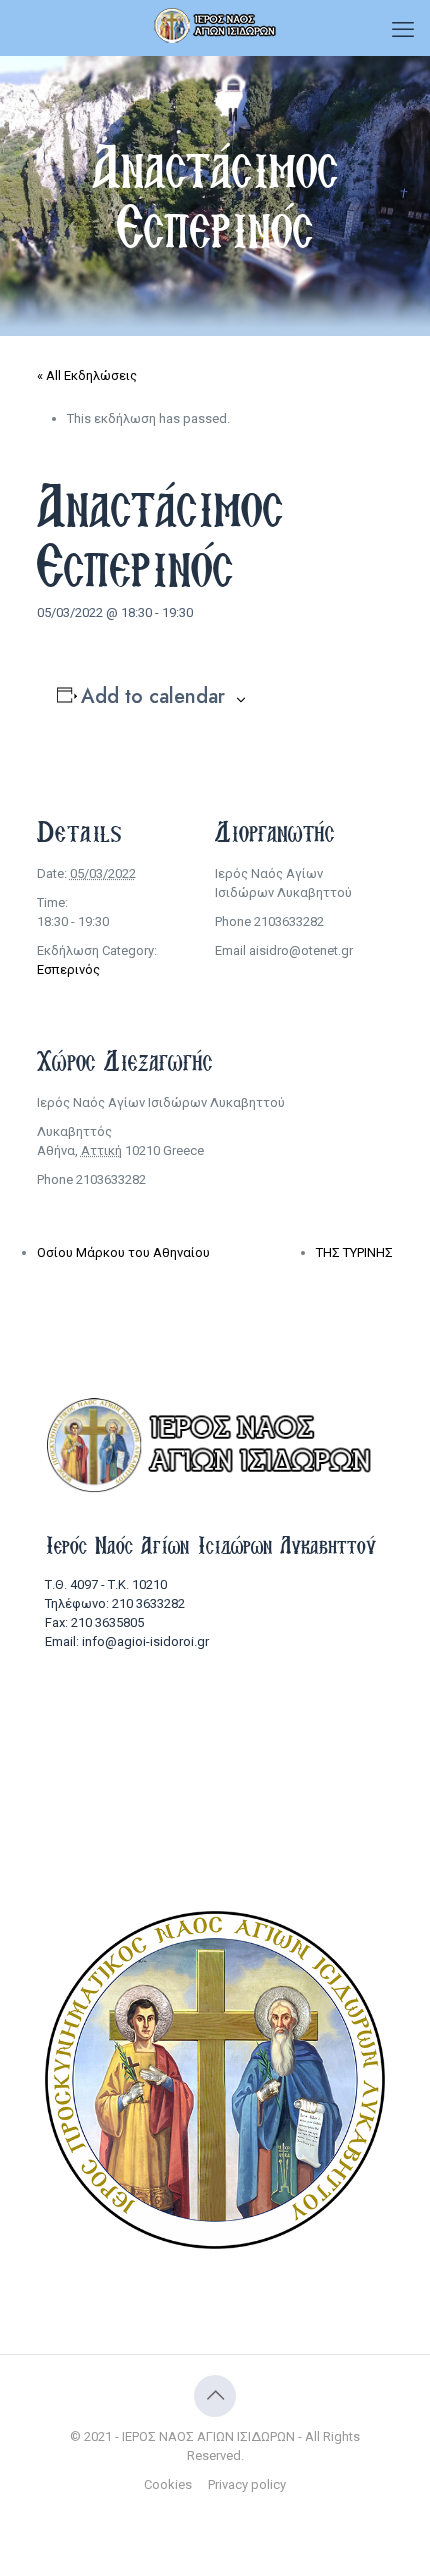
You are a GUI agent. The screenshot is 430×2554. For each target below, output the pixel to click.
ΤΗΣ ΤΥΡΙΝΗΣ (354, 1252)
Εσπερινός (68, 969)
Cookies (168, 2484)
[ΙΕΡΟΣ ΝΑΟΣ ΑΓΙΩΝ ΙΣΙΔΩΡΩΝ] (215, 25)
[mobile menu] (403, 30)
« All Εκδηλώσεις (87, 375)
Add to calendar (153, 697)
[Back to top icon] (215, 2396)
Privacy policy (247, 2484)
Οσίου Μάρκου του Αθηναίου (123, 1252)
